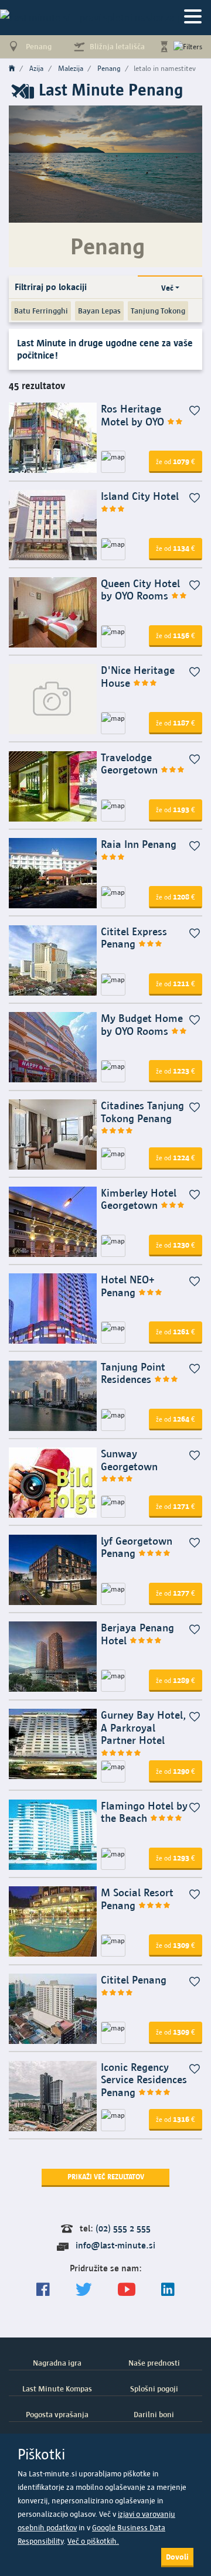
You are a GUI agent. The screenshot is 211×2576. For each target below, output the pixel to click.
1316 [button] (176, 2119)
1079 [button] (176, 461)
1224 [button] (176, 1157)
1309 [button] (176, 1945)
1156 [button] (176, 635)
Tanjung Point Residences (133, 1373)
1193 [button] (176, 809)
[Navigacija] (193, 17)
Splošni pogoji (154, 2388)
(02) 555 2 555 (123, 2228)
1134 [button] (176, 548)
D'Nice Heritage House (138, 677)
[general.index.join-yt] (127, 2290)
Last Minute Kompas (57, 2388)
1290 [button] (176, 1771)
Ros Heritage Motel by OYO (134, 415)
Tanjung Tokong (158, 311)
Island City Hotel (140, 496)
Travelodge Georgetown (131, 764)
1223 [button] (176, 1071)
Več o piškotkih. (93, 2541)
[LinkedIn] (168, 2290)
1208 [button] (176, 897)
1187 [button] (176, 723)
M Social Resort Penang (137, 1899)
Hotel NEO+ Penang (128, 1286)
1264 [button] (176, 1419)
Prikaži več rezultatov (106, 2177)
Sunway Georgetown (129, 1460)
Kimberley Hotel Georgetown (139, 1199)
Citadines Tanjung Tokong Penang (142, 1112)
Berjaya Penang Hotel (137, 1634)
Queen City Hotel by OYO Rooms (140, 590)
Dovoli (177, 2557)
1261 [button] (176, 1331)
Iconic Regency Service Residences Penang (144, 2080)
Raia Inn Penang (139, 844)
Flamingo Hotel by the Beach (144, 1812)
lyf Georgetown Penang (137, 1547)
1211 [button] (176, 983)
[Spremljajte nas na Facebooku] (43, 2290)
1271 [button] (176, 1506)
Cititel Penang (134, 1980)
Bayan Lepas (99, 311)
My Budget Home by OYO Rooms (142, 1025)
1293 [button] (176, 1858)
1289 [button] (176, 1680)
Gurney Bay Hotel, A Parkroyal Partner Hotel (144, 1727)
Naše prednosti (154, 2363)
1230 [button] (176, 1245)
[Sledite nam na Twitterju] (84, 2290)
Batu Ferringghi (41, 311)
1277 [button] (176, 1593)
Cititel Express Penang (134, 938)
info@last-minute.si (115, 2245)
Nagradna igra (57, 2363)
